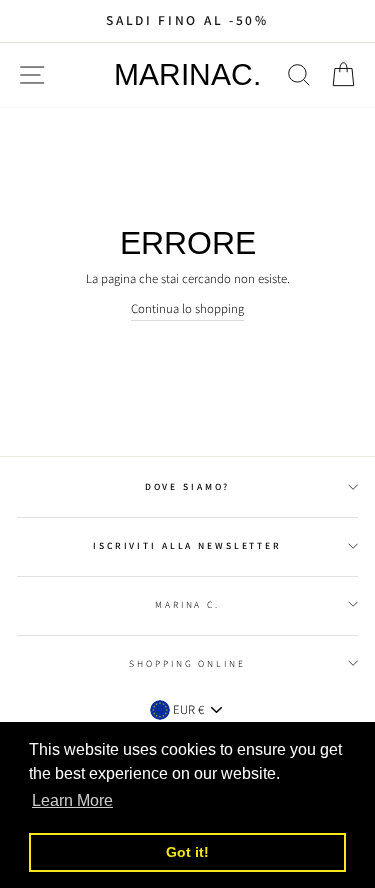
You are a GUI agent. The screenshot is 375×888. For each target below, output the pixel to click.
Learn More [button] (72, 800)
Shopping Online (187, 663)
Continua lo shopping (187, 308)
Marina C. (187, 604)
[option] (187, 21)
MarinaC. (187, 75)
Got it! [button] (187, 852)
